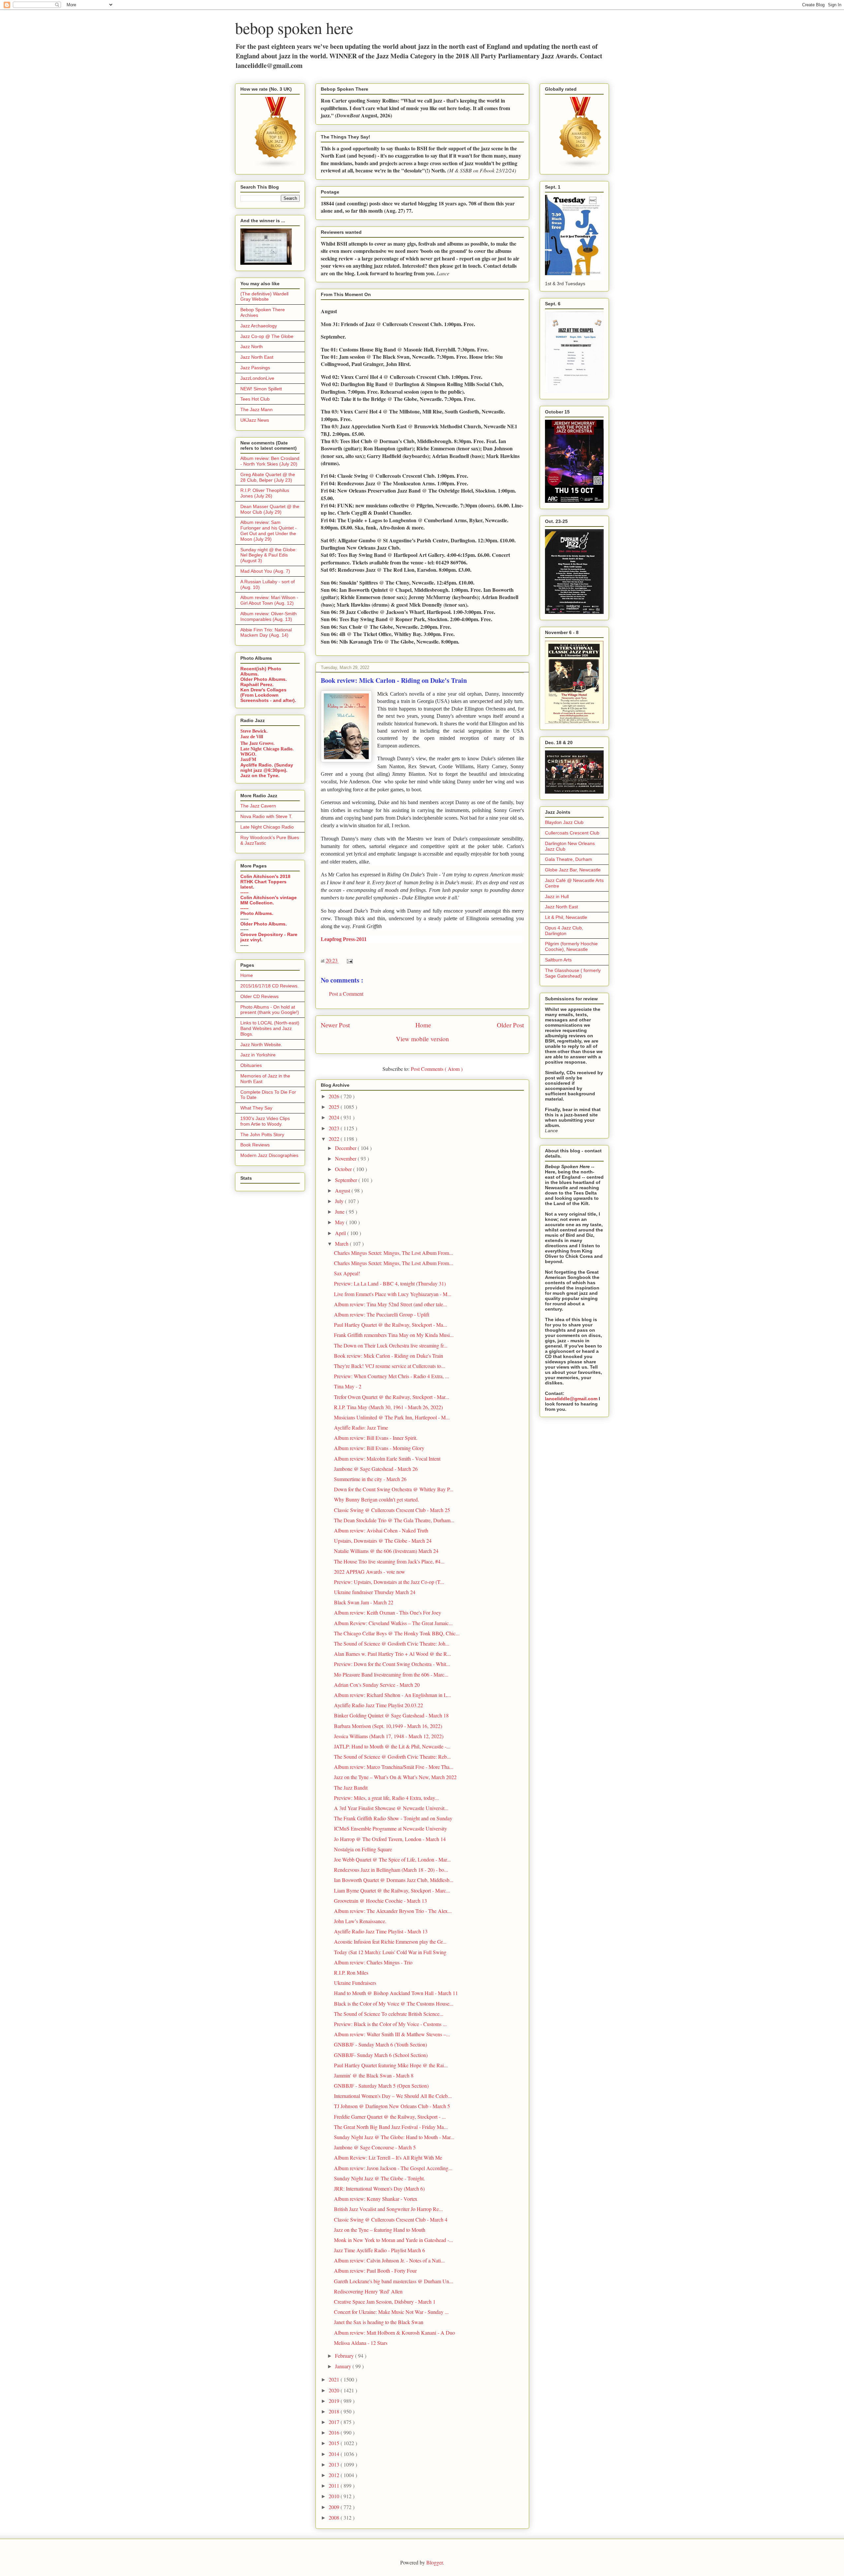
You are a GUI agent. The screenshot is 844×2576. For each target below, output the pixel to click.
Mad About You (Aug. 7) (265, 571)
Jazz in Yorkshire (258, 1055)
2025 (335, 1107)
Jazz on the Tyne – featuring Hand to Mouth (380, 2230)
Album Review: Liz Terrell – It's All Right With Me (388, 2157)
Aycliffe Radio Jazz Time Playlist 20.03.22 (378, 1705)
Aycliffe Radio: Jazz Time (361, 1427)
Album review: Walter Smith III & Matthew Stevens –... (392, 2034)
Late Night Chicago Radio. (267, 749)
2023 (335, 1128)
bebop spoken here (294, 28)
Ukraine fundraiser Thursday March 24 (375, 1592)
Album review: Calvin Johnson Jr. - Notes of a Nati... (389, 2260)
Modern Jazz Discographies (269, 1155)
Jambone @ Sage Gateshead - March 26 (376, 1469)
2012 (335, 2475)
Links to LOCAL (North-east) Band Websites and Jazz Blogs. (270, 1028)
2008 (335, 2517)
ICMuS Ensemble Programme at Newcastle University (391, 1828)
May (340, 1222)
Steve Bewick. (254, 731)
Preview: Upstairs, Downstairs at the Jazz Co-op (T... (389, 1582)
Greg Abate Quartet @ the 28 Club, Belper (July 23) (268, 477)
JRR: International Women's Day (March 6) (379, 2188)
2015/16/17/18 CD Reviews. (270, 986)
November (346, 1158)
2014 (335, 2454)
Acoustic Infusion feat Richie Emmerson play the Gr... (390, 1941)
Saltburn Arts (558, 960)
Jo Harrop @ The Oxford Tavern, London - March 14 (390, 1839)
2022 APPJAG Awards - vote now (370, 1572)
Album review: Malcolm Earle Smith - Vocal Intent (387, 1458)
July (340, 1201)
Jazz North (252, 347)
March (342, 1243)
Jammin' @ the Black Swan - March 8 (374, 2075)
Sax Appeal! (347, 1273)
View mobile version (422, 1039)
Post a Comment (346, 994)
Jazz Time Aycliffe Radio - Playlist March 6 (379, 2250)
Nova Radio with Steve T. (266, 816)
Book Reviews (255, 1145)
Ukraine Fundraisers (355, 1983)
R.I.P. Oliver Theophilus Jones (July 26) (265, 493)
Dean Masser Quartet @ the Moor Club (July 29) (270, 509)
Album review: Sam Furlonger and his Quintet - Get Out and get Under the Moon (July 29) (269, 530)
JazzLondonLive (257, 378)
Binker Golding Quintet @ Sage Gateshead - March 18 (391, 1715)
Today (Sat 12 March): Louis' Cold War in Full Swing (390, 1952)
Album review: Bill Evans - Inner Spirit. (376, 1438)
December (346, 1148)
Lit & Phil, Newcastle (566, 917)
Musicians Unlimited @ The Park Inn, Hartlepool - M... (392, 1417)
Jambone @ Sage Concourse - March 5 (375, 2147)
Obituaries (251, 1065)
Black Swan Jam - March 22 (364, 1602)
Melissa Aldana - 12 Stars (361, 2343)
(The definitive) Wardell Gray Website (264, 297)
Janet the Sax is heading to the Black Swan (379, 2322)
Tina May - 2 (348, 1386)
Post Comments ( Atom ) (437, 1069)
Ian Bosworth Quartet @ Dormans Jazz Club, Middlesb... (394, 1880)
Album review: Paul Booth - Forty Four (375, 2271)
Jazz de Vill (252, 737)
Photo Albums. (257, 913)
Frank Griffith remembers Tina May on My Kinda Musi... (394, 1335)
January (344, 2366)
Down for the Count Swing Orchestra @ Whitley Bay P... (394, 1489)
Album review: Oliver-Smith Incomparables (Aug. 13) (269, 616)
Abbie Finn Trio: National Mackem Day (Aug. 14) (266, 633)
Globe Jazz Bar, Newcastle (573, 870)
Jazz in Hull (557, 896)
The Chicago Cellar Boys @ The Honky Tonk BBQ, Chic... (397, 1633)
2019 (335, 2401)
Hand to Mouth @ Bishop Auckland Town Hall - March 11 (396, 1993)
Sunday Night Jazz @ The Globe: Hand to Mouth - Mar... (394, 2137)
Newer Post (335, 1025)
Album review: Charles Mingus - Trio (373, 1962)
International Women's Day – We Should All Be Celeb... (393, 2096)
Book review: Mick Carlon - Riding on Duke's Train (389, 1356)
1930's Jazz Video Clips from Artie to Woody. (265, 1121)
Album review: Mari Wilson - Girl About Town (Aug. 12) (269, 600)
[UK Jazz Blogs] (276, 167)
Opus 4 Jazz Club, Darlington (564, 931)
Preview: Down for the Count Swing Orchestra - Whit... (392, 1664)
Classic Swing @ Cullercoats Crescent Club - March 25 (392, 1510)
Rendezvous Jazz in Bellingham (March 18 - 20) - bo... (391, 1870)
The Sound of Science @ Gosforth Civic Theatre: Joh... (392, 1643)
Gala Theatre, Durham (569, 859)
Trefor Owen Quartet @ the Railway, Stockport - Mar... (392, 1397)
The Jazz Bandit (351, 1788)
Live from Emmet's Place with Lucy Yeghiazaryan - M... (393, 1294)
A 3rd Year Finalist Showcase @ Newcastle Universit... (391, 1808)
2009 (335, 2507)
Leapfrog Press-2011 (344, 939)
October (344, 1169)
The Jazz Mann (256, 409)
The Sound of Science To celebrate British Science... (389, 2014)
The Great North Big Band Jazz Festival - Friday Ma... (391, 2127)
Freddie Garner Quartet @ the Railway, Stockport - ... (390, 2117)
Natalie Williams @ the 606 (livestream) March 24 (386, 1551)
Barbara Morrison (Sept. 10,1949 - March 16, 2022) (388, 1726)
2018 (335, 2411)
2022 (335, 1139)
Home (423, 1025)
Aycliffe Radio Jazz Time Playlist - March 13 (381, 1931)
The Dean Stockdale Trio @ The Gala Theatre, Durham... (394, 1520)
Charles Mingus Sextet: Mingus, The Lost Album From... (393, 1253)
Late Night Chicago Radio (267, 827)
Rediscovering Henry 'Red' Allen (368, 2291)
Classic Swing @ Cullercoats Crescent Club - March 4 (391, 2219)
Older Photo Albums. (264, 679)
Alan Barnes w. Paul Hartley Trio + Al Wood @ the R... (392, 1654)
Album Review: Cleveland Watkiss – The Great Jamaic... (393, 1623)
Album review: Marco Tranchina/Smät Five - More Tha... (394, 1767)
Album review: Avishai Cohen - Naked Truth (381, 1530)
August (343, 1190)
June (340, 1212)
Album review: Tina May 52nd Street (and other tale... (391, 1304)
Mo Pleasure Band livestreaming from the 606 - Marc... (391, 1674)
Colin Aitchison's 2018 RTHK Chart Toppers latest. (265, 882)
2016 (335, 2432)
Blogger (435, 2562)
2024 (335, 1117)
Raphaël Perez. (257, 684)
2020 (335, 2390)
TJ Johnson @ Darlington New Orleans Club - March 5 (392, 2106)
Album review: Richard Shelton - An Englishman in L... (392, 1695)
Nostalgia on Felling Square (363, 1849)
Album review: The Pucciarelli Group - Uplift (382, 1314)
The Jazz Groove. (257, 743)
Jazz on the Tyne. (260, 775)
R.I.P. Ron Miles (351, 1972)
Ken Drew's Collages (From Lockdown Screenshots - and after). (268, 695)
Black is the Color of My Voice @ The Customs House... (394, 2003)
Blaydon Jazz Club (564, 822)
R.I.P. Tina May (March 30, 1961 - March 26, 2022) (388, 1407)
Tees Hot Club (255, 399)
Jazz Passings (255, 368)
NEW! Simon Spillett (261, 389)
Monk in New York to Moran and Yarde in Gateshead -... (393, 2240)
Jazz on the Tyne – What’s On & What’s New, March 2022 (395, 1777)
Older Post (510, 1025)
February (345, 2356)
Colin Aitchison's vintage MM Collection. (269, 900)
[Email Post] (348, 960)
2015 (335, 2443)
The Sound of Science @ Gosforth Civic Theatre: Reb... (392, 1757)
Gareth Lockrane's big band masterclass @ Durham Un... (393, 2281)
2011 (335, 2485)
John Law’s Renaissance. (360, 1921)
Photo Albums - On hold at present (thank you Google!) (270, 1010)
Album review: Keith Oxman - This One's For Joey (388, 1612)
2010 (335, 2496)
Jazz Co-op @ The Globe (267, 336)
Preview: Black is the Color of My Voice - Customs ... (390, 2024)
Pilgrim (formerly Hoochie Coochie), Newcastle (571, 946)
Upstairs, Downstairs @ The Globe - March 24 (383, 1541)
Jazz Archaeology (259, 326)
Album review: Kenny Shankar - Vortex (376, 2199)
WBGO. (248, 754)
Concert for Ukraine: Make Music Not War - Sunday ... (391, 2312)
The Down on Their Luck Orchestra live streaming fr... (391, 1345)
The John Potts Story (262, 1135)
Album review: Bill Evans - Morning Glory (379, 1448)
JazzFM (248, 759)
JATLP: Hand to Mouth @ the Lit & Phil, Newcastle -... (392, 1746)
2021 (335, 2379)
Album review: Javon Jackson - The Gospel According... (393, 2168)
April (341, 1233)
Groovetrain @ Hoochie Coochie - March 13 (380, 1901)
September (347, 1180)
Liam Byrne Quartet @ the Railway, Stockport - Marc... (392, 1890)
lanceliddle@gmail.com (571, 1399)
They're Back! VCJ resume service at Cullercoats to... (390, 1366)
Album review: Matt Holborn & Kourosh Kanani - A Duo (394, 2333)
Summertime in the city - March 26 (370, 1479)
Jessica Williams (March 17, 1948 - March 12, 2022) (389, 1736)
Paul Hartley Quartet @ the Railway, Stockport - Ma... (391, 1325)
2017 (335, 2422)
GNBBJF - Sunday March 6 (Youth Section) (380, 2044)
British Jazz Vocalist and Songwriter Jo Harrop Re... (388, 2209)
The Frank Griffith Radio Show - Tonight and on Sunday (393, 1818)
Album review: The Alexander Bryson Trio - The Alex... (393, 1911)
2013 (335, 2464)
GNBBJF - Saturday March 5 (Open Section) (381, 2086)
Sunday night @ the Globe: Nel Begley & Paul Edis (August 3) (269, 555)
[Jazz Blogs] (581, 167)
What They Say (256, 1108)
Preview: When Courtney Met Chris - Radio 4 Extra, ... (392, 1376)
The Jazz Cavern (258, 806)
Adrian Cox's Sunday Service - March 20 (377, 1685)
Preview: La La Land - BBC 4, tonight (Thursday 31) (390, 1283)
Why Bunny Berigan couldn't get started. (377, 1499)
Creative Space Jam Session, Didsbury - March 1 (385, 2302)
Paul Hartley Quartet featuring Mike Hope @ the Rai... (391, 2065)
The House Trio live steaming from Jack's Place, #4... (389, 1561)
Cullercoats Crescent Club (572, 833)
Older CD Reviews (259, 996)
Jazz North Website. (261, 1045)
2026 (335, 1096)
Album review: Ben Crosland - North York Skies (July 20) (270, 461)
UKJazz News (255, 420)
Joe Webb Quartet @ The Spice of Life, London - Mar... (392, 1859)
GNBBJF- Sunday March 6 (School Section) (381, 2055)
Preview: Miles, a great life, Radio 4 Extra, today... (386, 1798)
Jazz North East (257, 357)
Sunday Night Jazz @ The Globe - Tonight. (379, 2178)
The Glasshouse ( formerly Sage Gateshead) (573, 973)
